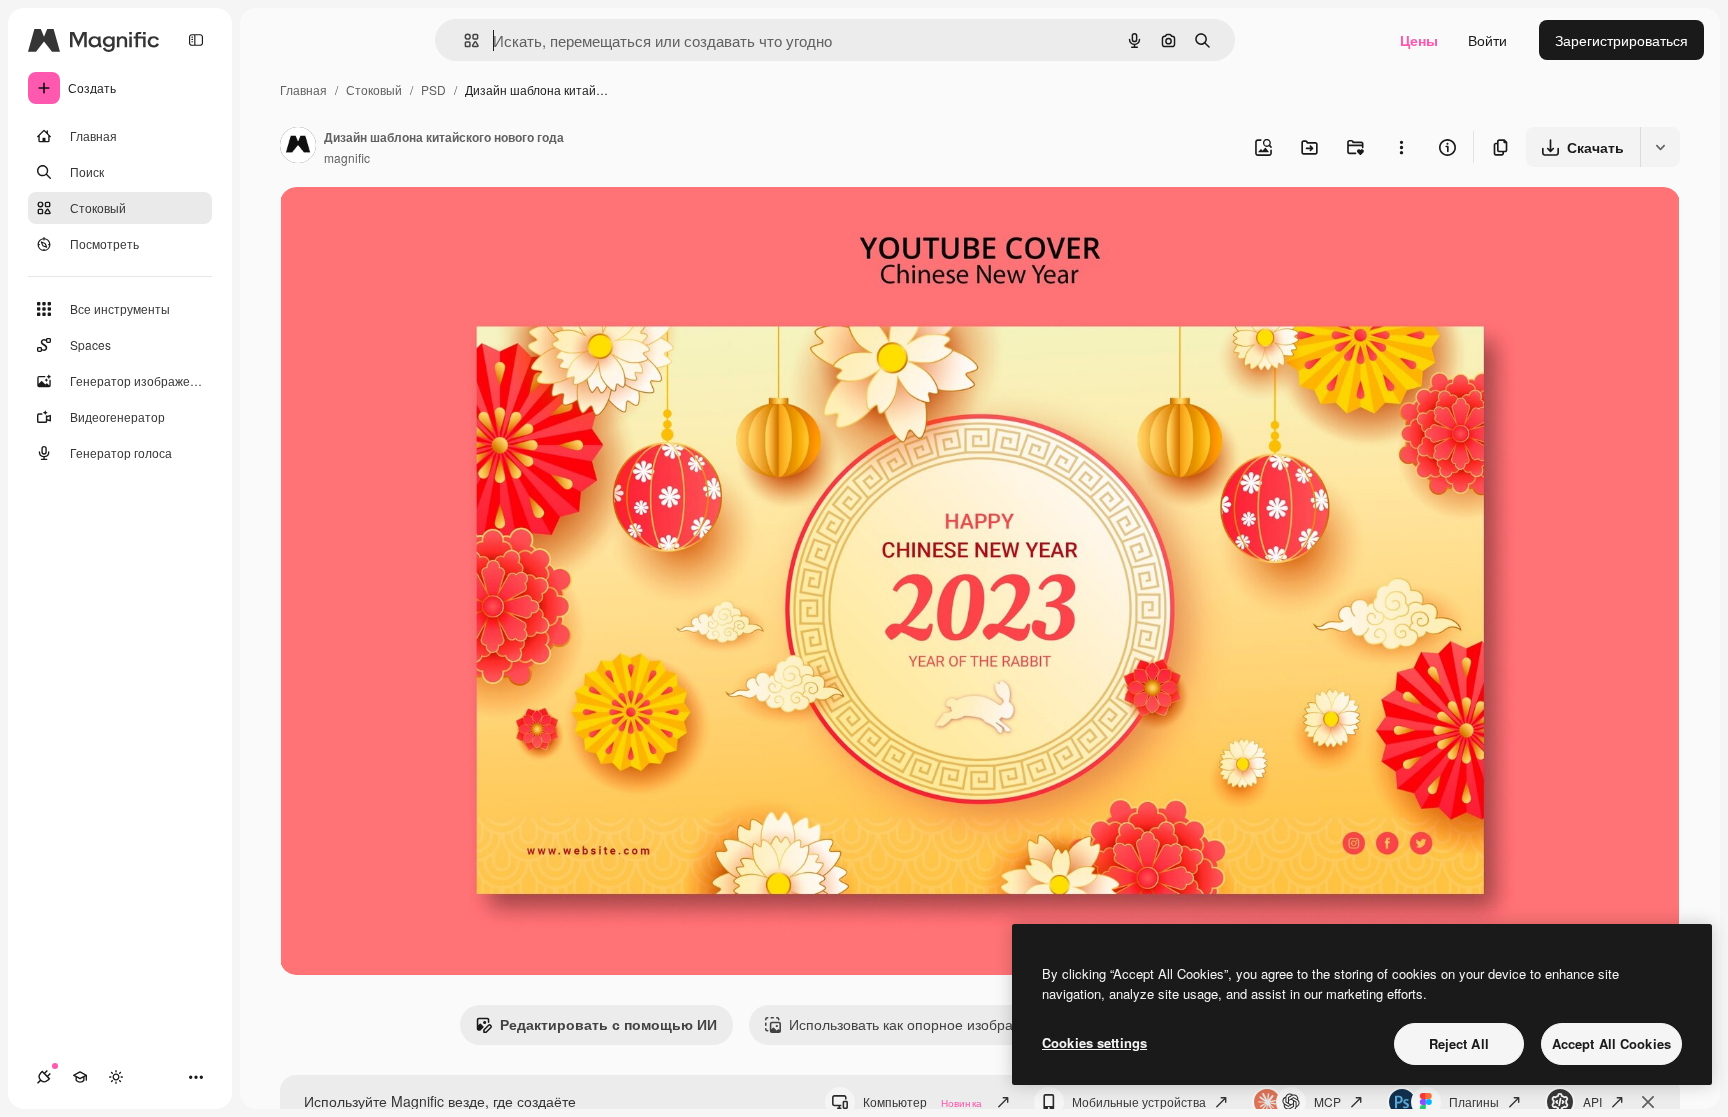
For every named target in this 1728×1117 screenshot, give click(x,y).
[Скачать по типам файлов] (1660, 147)
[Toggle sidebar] (196, 40)
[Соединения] (44, 1077)
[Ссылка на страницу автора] (298, 147)
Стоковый (374, 89)
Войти (1487, 40)
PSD (433, 89)
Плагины (1474, 1101)
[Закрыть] (1648, 1102)
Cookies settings (1094, 1042)
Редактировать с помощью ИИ (608, 1024)
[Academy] (80, 1077)
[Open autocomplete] (463, 40)
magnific (347, 157)
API (1592, 1101)
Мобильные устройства (1139, 1101)
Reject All (1459, 1043)
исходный (414, 225)
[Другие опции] (1401, 147)
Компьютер (922, 1101)
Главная (303, 89)
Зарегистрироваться (1621, 40)
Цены (1419, 40)
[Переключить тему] (116, 1077)
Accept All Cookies (1611, 1043)
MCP (1327, 1101)
